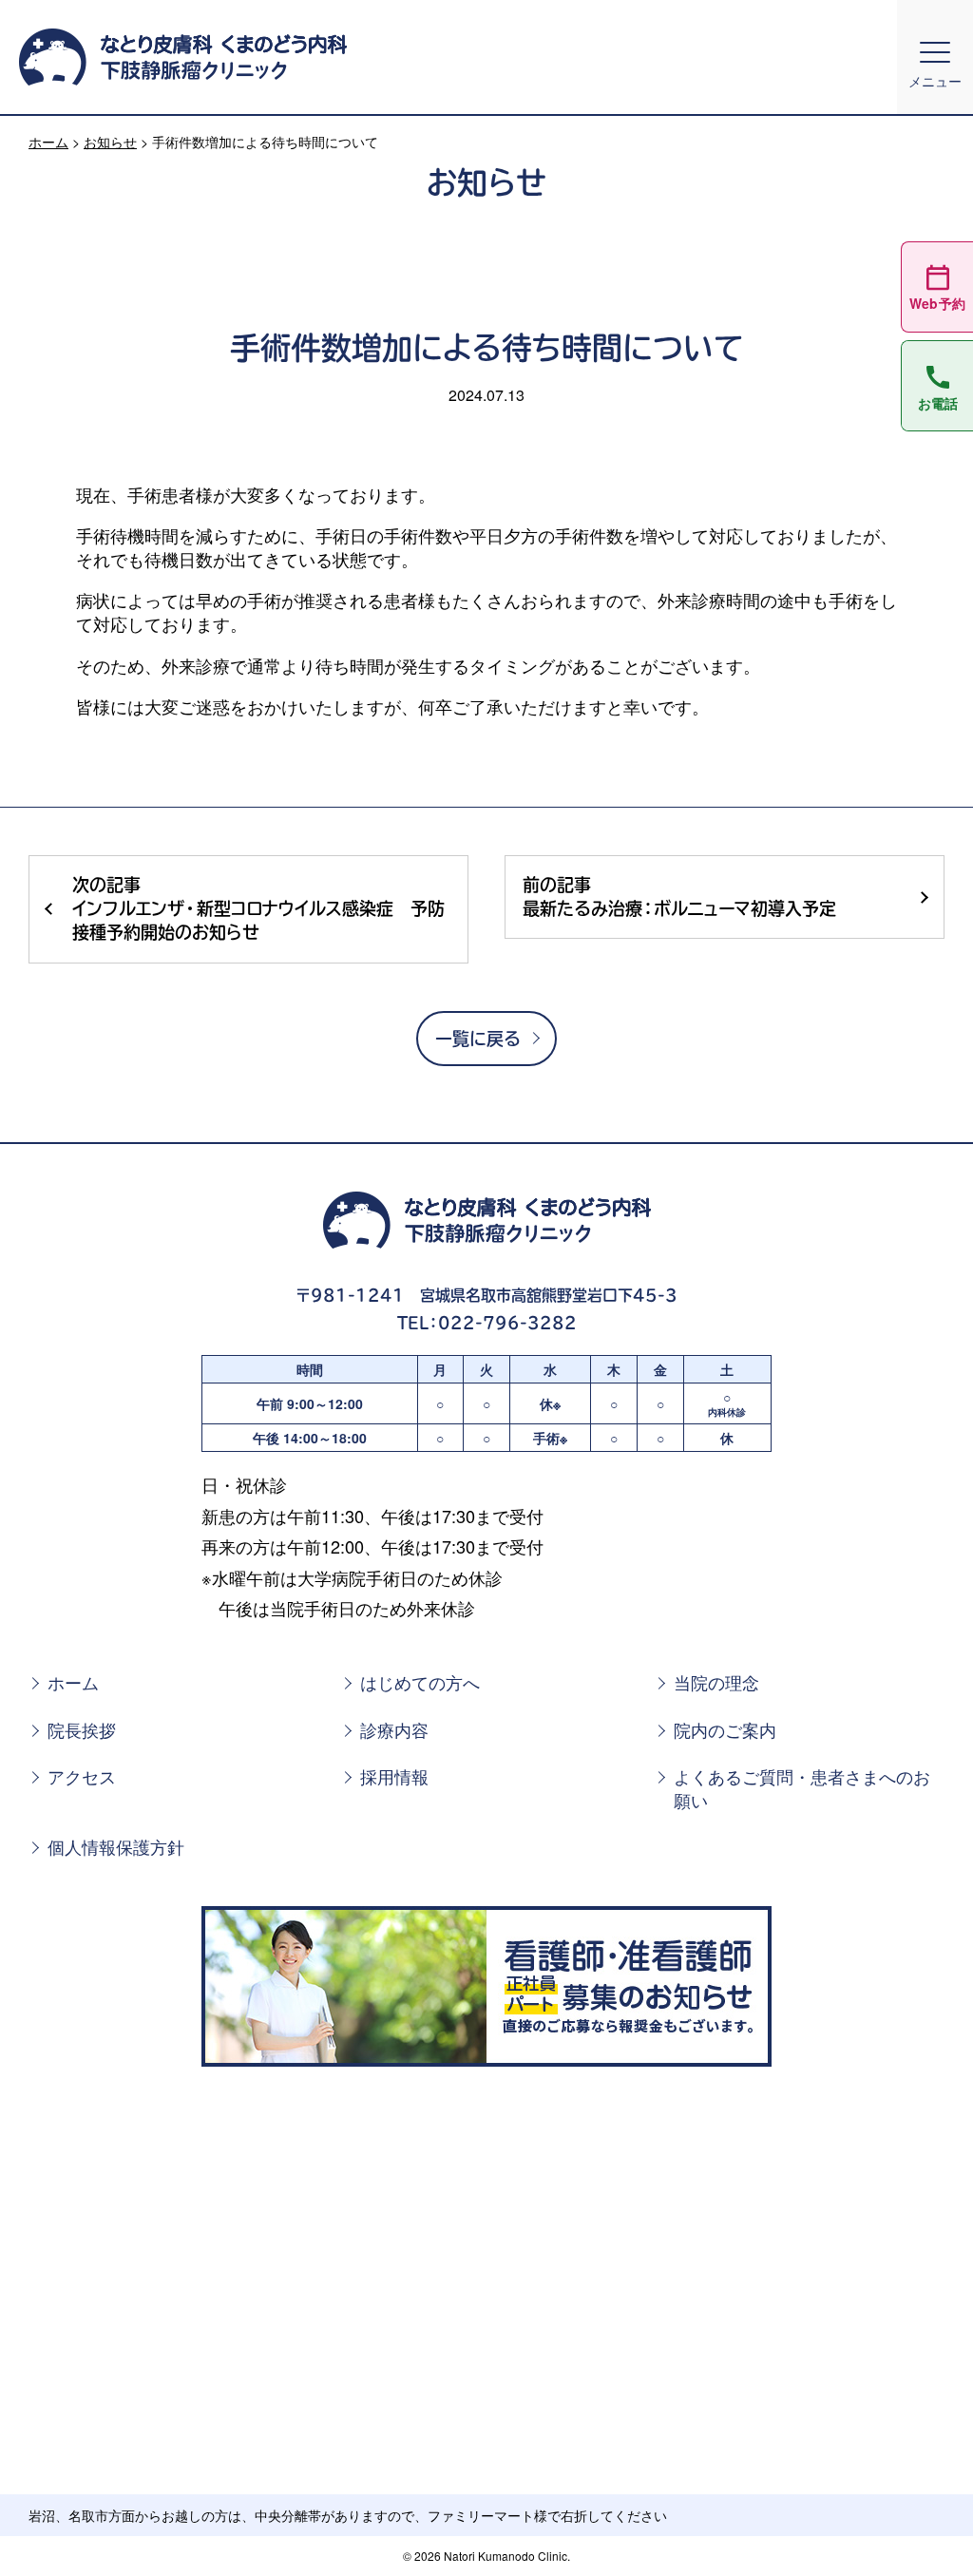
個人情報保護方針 (116, 1847)
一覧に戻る (478, 1039)
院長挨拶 (82, 1730)
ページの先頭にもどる (913, 2528)
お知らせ (110, 142)
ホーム (48, 142)
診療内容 (394, 1730)
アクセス (82, 1776)
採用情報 (394, 1776)
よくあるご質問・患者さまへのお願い (802, 1788)
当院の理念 (716, 1682)
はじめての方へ (420, 1682)
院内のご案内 (725, 1730)
